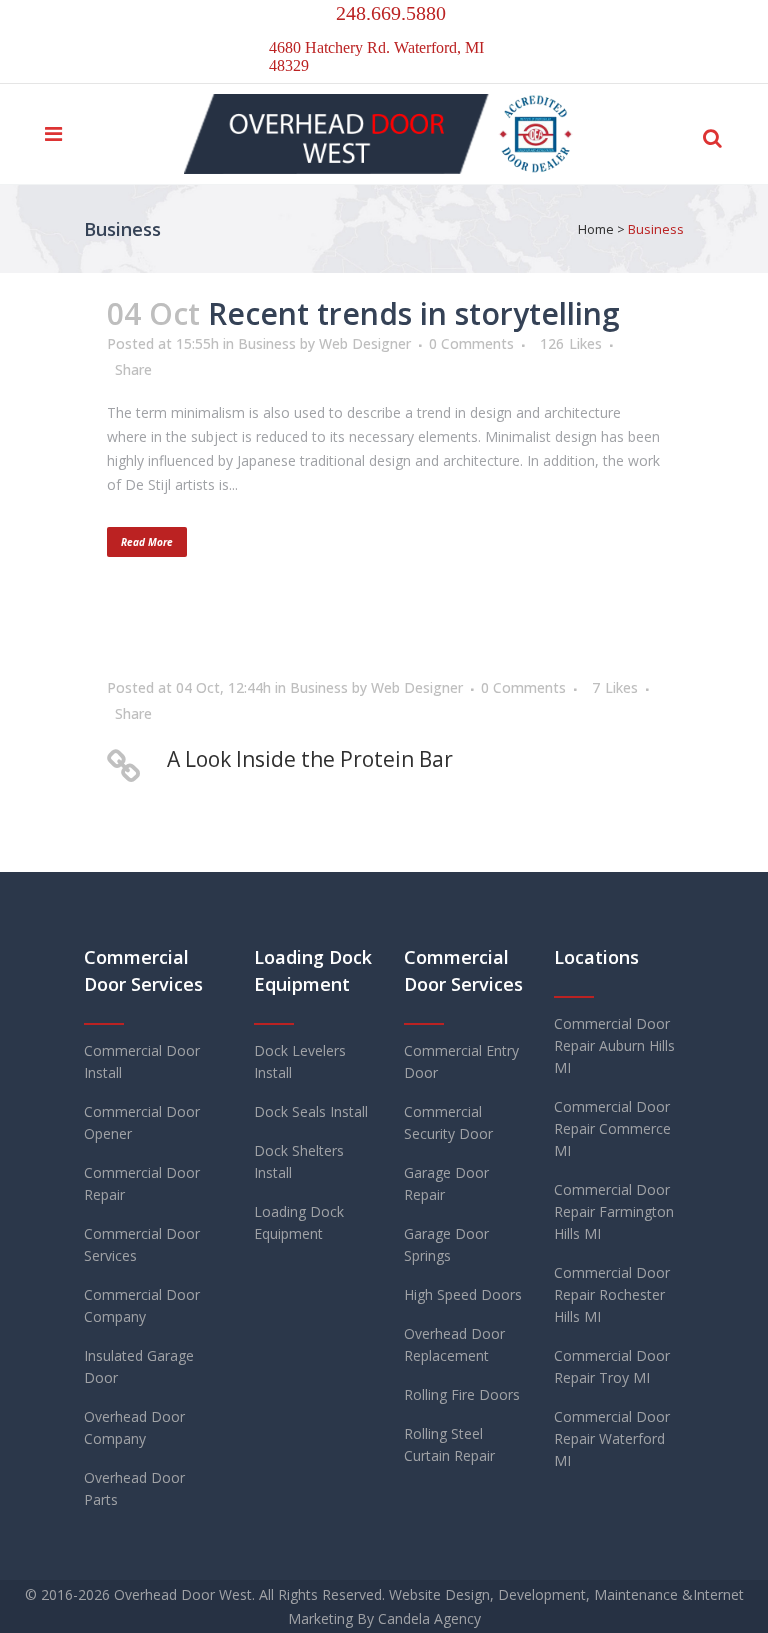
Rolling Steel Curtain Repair (449, 1444)
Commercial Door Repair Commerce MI (612, 1128)
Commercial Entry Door (461, 1061)
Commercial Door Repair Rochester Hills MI (612, 1294)
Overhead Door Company (134, 1427)
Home (596, 229)
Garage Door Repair (446, 1183)
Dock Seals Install (311, 1111)
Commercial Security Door (448, 1122)
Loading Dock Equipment (299, 1222)
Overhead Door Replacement (454, 1344)
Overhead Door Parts (134, 1488)
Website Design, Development (487, 1594)
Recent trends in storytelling (414, 313)
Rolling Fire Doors (462, 1394)
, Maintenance (632, 1594)
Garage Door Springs (446, 1244)
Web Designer (365, 343)
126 (571, 344)
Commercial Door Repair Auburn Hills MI (614, 1045)
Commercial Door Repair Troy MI (612, 1366)
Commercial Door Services (142, 1244)
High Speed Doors (463, 1294)
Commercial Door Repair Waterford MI (612, 1438)
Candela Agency (429, 1618)
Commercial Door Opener (142, 1122)
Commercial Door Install (142, 1061)
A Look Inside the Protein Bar (310, 759)
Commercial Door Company (142, 1305)
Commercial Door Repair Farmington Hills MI (614, 1211)
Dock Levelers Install (300, 1061)
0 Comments (471, 343)
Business (267, 343)
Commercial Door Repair (142, 1183)
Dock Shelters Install (299, 1161)
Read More (147, 542)
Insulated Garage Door (139, 1366)
